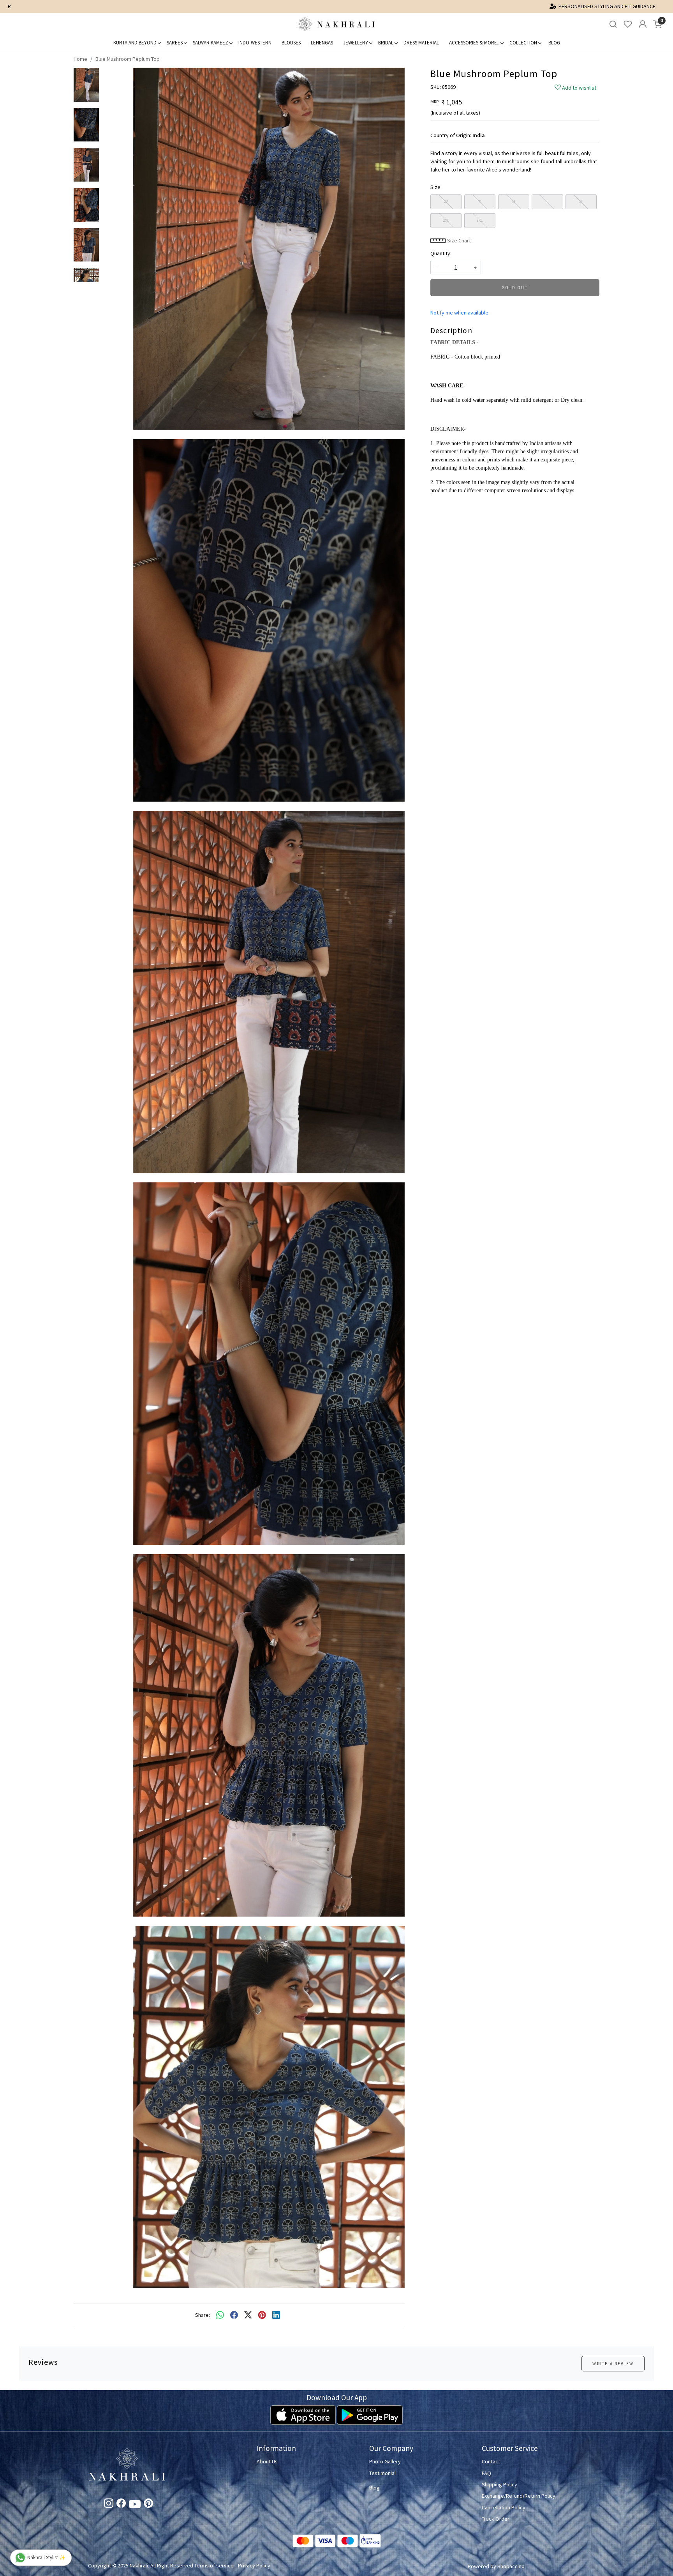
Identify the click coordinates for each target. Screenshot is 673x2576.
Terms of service (214, 2565)
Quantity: (441, 253)
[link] (613, 24)
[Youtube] (135, 2505)
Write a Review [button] (613, 2364)
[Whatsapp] (220, 2315)
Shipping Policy (499, 2484)
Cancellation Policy (504, 2507)
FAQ (486, 2473)
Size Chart (458, 240)
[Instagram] (109, 2505)
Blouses (291, 43)
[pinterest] (262, 2315)
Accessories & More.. (474, 43)
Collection (523, 43)
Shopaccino (511, 2566)
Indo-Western (255, 43)
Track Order (496, 2519)
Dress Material (421, 43)
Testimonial (382, 2473)
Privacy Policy (254, 2565)
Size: (436, 187)
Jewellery (356, 43)
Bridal (386, 43)
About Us (267, 2461)
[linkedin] (276, 2315)
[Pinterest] (148, 2505)
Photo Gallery (385, 2461)
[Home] (336, 24)
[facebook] (234, 2315)
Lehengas (322, 43)
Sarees (175, 43)
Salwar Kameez (211, 43)
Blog (554, 43)
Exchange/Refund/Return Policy (519, 2496)
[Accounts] (643, 24)
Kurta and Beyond (135, 43)
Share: (203, 2315)
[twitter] (248, 2315)
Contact (491, 2461)
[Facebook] (121, 2505)
